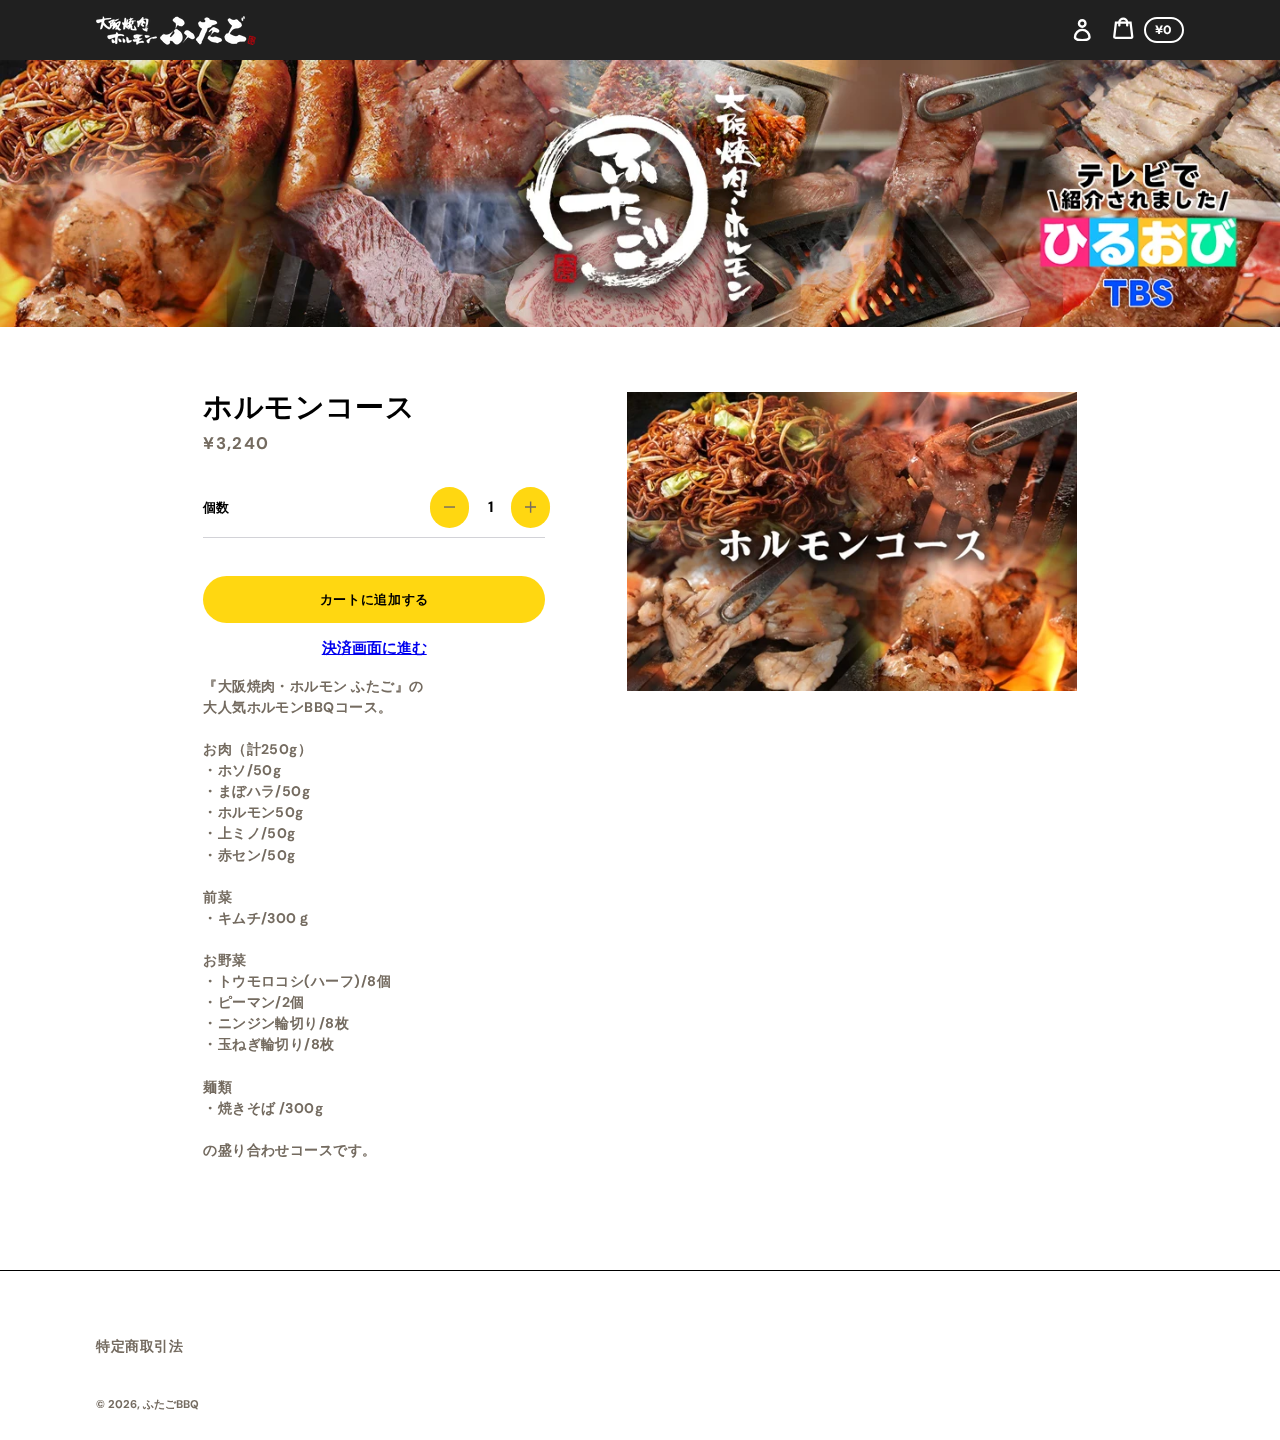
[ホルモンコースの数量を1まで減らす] (449, 507)
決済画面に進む (374, 648)
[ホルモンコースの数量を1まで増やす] (530, 507)
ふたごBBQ (171, 1404)
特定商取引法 (139, 1346)
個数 (216, 507)
